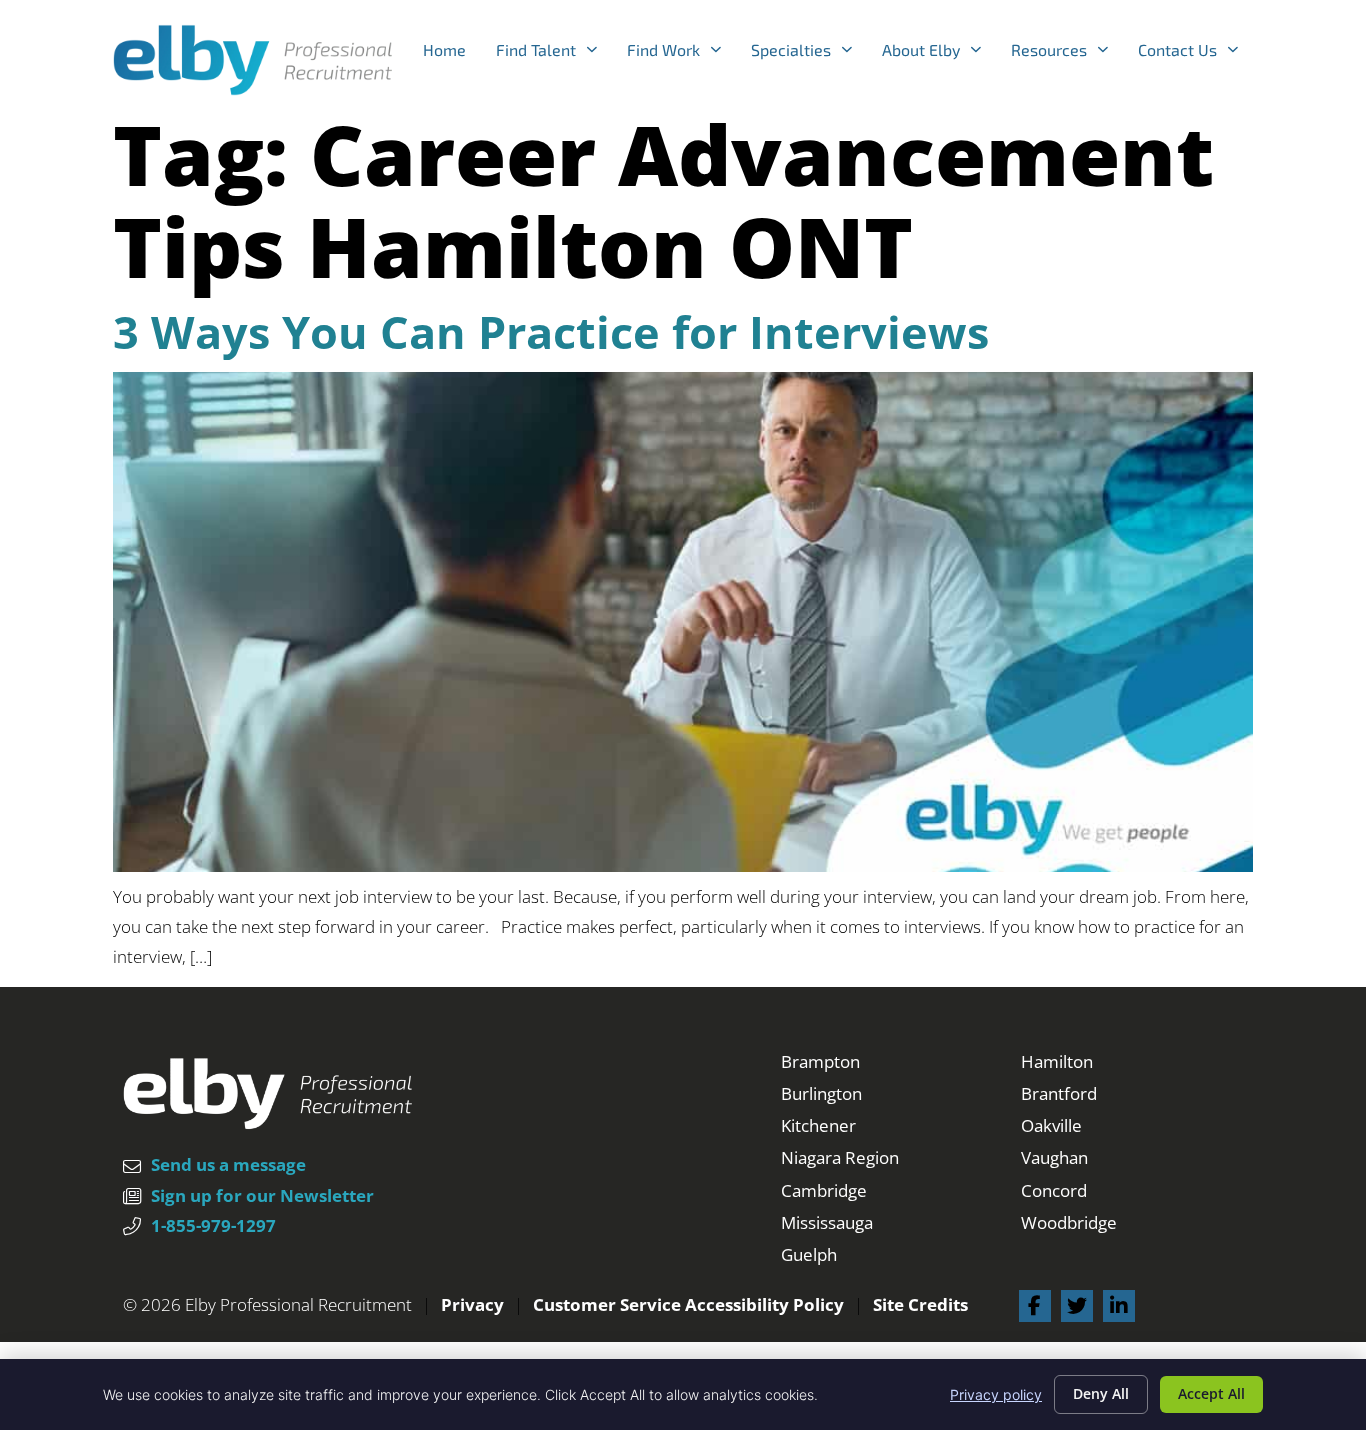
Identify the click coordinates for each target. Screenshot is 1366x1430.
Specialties (809, 54)
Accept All (1211, 1393)
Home (452, 54)
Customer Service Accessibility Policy (688, 1304)
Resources (1067, 54)
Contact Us (1195, 54)
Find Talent (554, 54)
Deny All (1101, 1393)
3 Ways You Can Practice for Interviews (551, 331)
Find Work (681, 54)
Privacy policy (996, 1394)
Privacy (472, 1304)
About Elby (939, 54)
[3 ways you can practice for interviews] (683, 865)
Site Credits (920, 1304)
